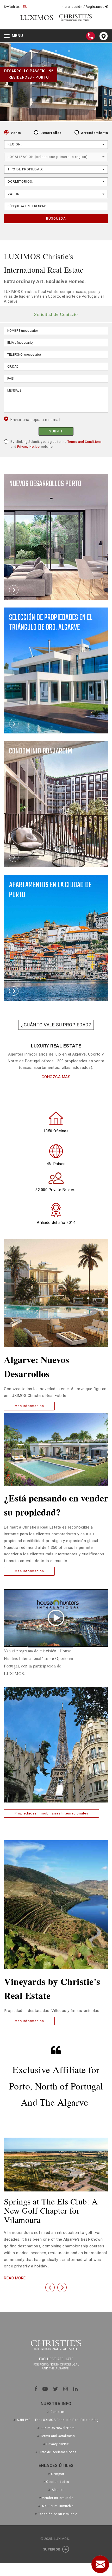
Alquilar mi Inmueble (58, 2506)
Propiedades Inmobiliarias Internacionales (51, 1813)
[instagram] (66, 2389)
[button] (50, 2287)
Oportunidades (58, 2482)
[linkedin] (76, 2389)
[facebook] (36, 2389)
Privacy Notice (28, 447)
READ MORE (15, 2278)
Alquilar (58, 2490)
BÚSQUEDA (56, 218)
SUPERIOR (52, 2549)
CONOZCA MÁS (56, 1077)
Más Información (29, 2021)
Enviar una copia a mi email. (36, 420)
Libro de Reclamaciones (58, 2452)
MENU (15, 36)
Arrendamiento (95, 133)
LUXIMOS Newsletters (58, 2428)
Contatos (58, 2412)
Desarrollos (51, 133)
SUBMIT (56, 431)
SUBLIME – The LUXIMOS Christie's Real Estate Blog (58, 2420)
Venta (16, 133)
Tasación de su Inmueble (58, 2514)
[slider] (50, 1648)
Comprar (58, 2474)
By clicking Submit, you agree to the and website (56, 444)
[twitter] (56, 2389)
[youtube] (45, 2389)
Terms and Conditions (85, 442)
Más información (29, 1406)
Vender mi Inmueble (58, 2498)
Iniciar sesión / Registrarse (83, 7)
